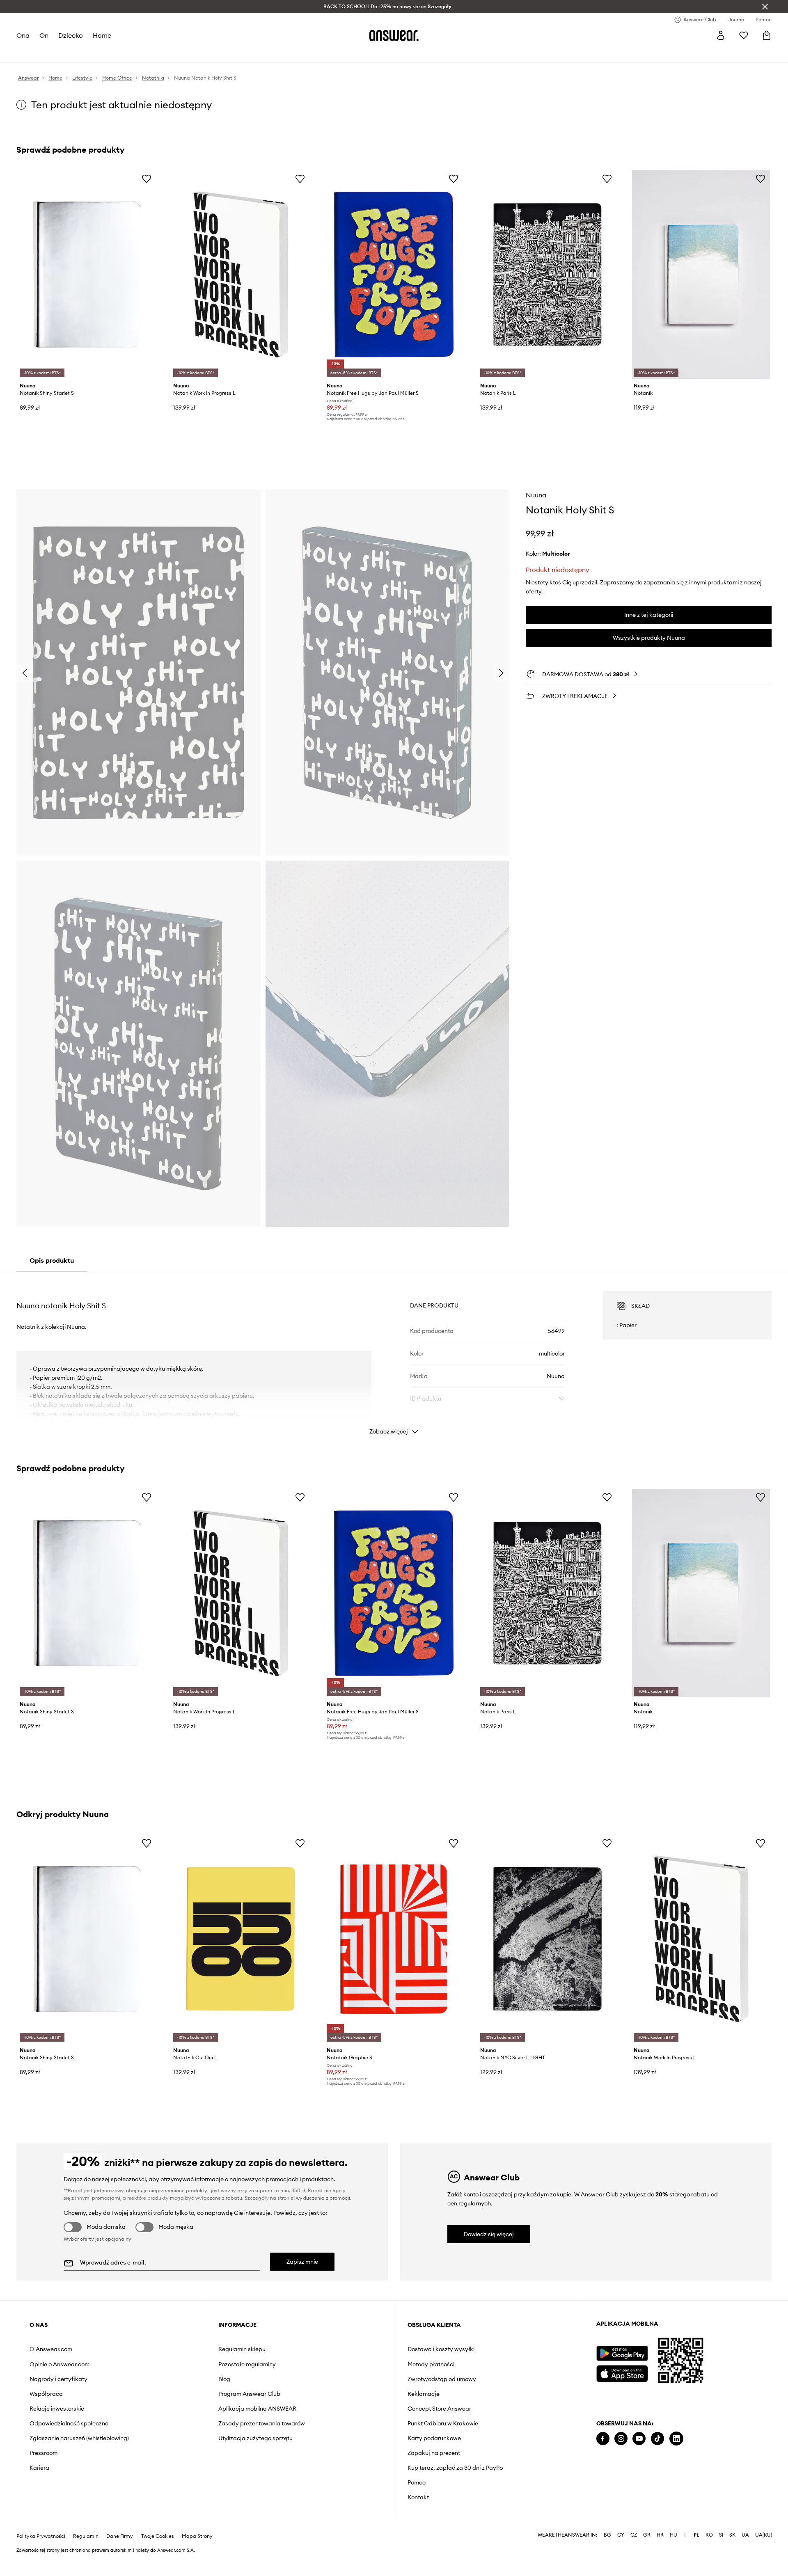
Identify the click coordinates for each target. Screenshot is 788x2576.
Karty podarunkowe (434, 2438)
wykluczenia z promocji (323, 2198)
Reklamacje (424, 2394)
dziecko (71, 35)
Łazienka (156, 53)
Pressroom (44, 2453)
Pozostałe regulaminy (247, 2364)
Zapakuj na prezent (434, 2453)
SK (732, 2555)
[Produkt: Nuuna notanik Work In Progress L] (241, 275)
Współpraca (46, 2394)
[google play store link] (622, 2353)
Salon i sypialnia (70, 53)
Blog (224, 2379)
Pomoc (417, 2482)
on (44, 35)
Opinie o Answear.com (60, 2364)
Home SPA (222, 53)
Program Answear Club (249, 2394)
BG (607, 2555)
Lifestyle (188, 53)
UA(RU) (764, 2555)
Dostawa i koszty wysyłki (441, 2349)
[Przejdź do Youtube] (639, 2439)
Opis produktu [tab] (52, 1260)
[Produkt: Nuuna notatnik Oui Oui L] (241, 1939)
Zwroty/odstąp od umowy (442, 2379)
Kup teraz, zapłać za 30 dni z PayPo (455, 2468)
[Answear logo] (394, 35)
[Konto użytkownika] (721, 35)
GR (647, 2555)
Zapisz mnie (302, 2262)
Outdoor (300, 53)
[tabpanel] (394, 1356)
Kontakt (418, 2497)
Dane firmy (120, 2556)
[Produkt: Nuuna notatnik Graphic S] (394, 1939)
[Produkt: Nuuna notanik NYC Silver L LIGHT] (547, 1939)
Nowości (28, 53)
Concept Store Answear (439, 2409)
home (102, 35)
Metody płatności (431, 2364)
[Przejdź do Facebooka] (603, 2439)
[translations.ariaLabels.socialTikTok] (657, 2439)
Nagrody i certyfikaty (58, 2379)
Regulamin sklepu (242, 2349)
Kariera (39, 2468)
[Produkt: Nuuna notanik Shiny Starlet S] (87, 275)
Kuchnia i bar (117, 53)
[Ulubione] (744, 35)
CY (621, 2555)
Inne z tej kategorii (649, 615)
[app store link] (622, 2373)
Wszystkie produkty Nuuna (649, 638)
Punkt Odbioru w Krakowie (443, 2423)
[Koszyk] (767, 35)
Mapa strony (197, 2556)
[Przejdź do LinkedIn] (676, 2439)
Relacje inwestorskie (57, 2409)
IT (685, 2555)
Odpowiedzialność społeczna (69, 2423)
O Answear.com (51, 2349)
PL (696, 2555)
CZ (634, 2555)
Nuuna (536, 495)
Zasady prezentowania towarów (262, 2423)
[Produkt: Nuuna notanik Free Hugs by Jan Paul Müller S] (394, 275)
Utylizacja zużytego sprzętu (255, 2438)
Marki (252, 53)
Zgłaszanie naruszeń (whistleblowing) (79, 2438)
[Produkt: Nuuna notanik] (701, 275)
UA (745, 2555)
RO (709, 2555)
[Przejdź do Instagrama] (621, 2439)
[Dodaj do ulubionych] (147, 179)
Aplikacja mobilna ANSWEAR (257, 2409)
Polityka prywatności (41, 2556)
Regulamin (86, 2556)
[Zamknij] (765, 7)
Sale (274, 53)
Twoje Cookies (158, 2556)
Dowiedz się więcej (489, 2234)
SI (721, 2555)
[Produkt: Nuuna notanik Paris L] (547, 275)
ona (23, 35)
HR (660, 2555)
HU (673, 2555)
